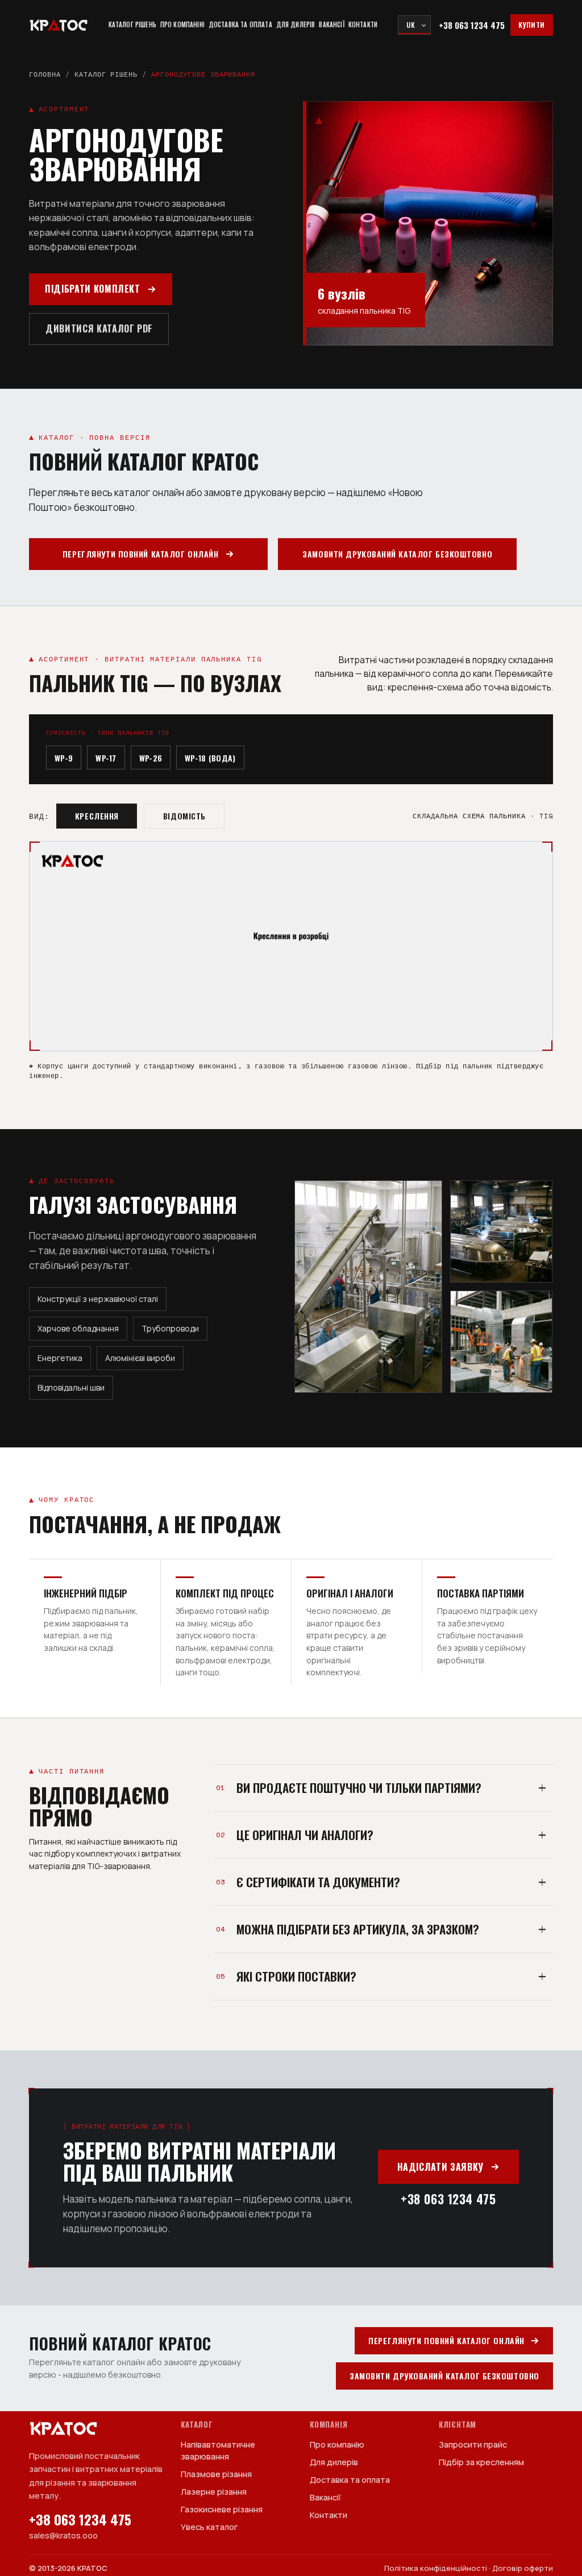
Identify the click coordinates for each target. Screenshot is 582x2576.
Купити (532, 25)
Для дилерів (296, 25)
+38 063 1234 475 (472, 25)
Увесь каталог (209, 2527)
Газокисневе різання (222, 2509)
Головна (45, 74)
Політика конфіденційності (436, 2568)
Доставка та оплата (240, 25)
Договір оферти (523, 2568)
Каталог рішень (132, 25)
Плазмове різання (216, 2474)
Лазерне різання (214, 2492)
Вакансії (331, 25)
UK (411, 25)
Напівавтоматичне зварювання (218, 2450)
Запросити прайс (473, 2444)
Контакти (363, 25)
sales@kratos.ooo (63, 2535)
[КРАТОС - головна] (59, 25)
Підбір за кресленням (481, 2462)
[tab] (97, 816)
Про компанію (182, 25)
